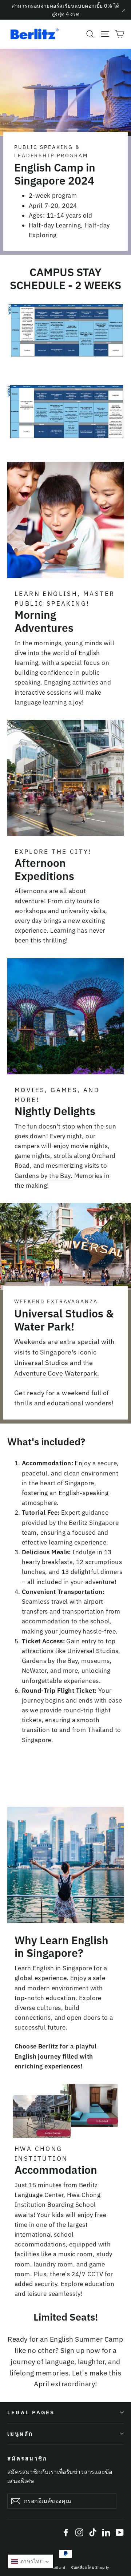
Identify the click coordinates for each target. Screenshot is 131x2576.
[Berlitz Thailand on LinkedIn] (106, 2532)
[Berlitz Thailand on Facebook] (66, 2532)
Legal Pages (31, 2412)
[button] (30, 2561)
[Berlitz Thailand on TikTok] (93, 2532)
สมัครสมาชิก (27, 2458)
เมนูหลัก (20, 2434)
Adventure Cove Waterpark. (57, 1373)
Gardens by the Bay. (43, 1176)
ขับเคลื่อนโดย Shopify (90, 2567)
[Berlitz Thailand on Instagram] (79, 2532)
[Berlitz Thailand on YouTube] (120, 2532)
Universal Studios (41, 1363)
